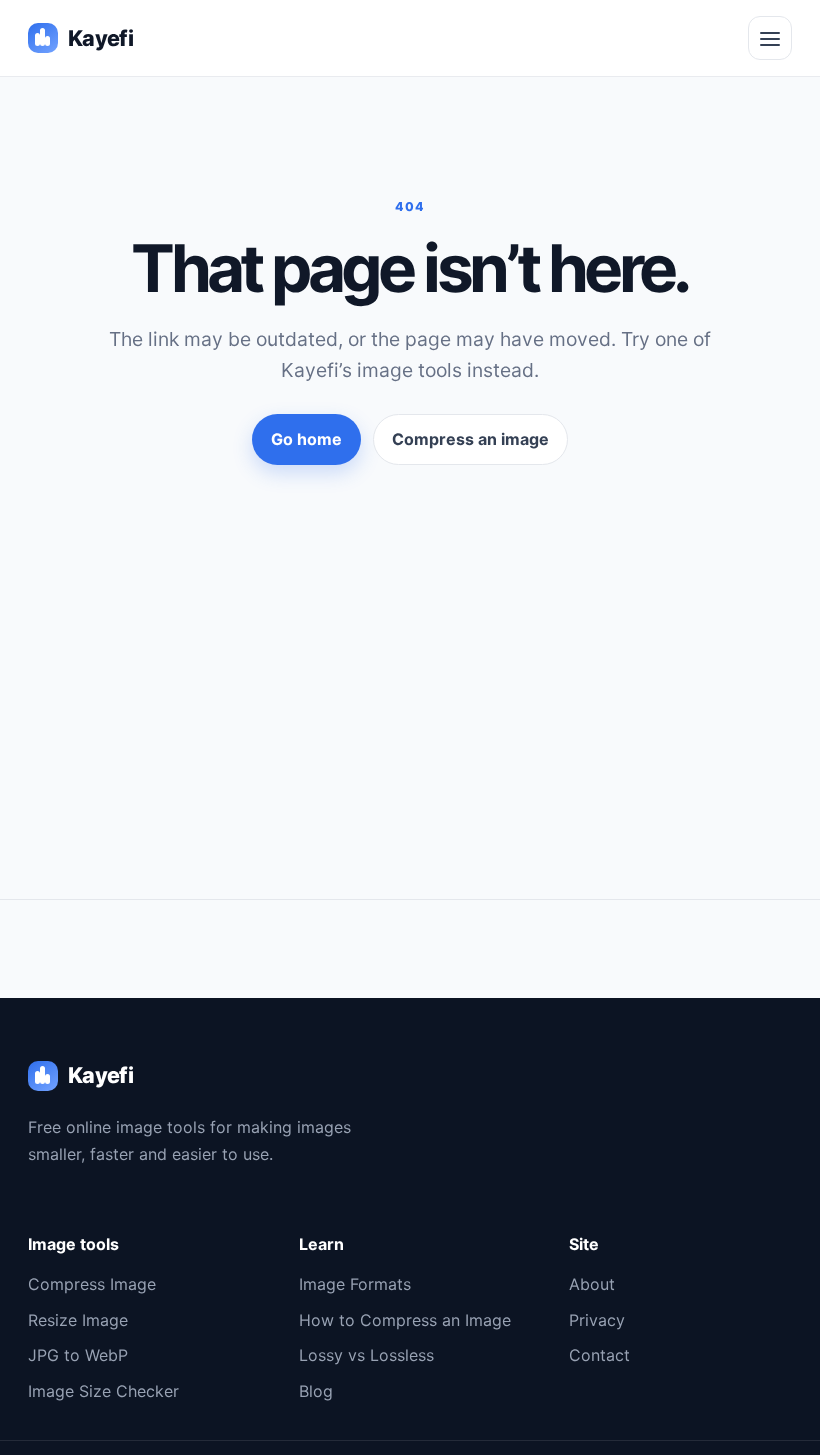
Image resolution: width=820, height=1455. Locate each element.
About (592, 1284)
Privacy (597, 1320)
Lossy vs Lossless (366, 1355)
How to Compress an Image (405, 1320)
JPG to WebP (78, 1355)
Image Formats (355, 1284)
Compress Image (92, 1284)
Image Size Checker (103, 1391)
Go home (306, 439)
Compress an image (470, 439)
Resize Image (78, 1320)
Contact (599, 1355)
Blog (316, 1391)
